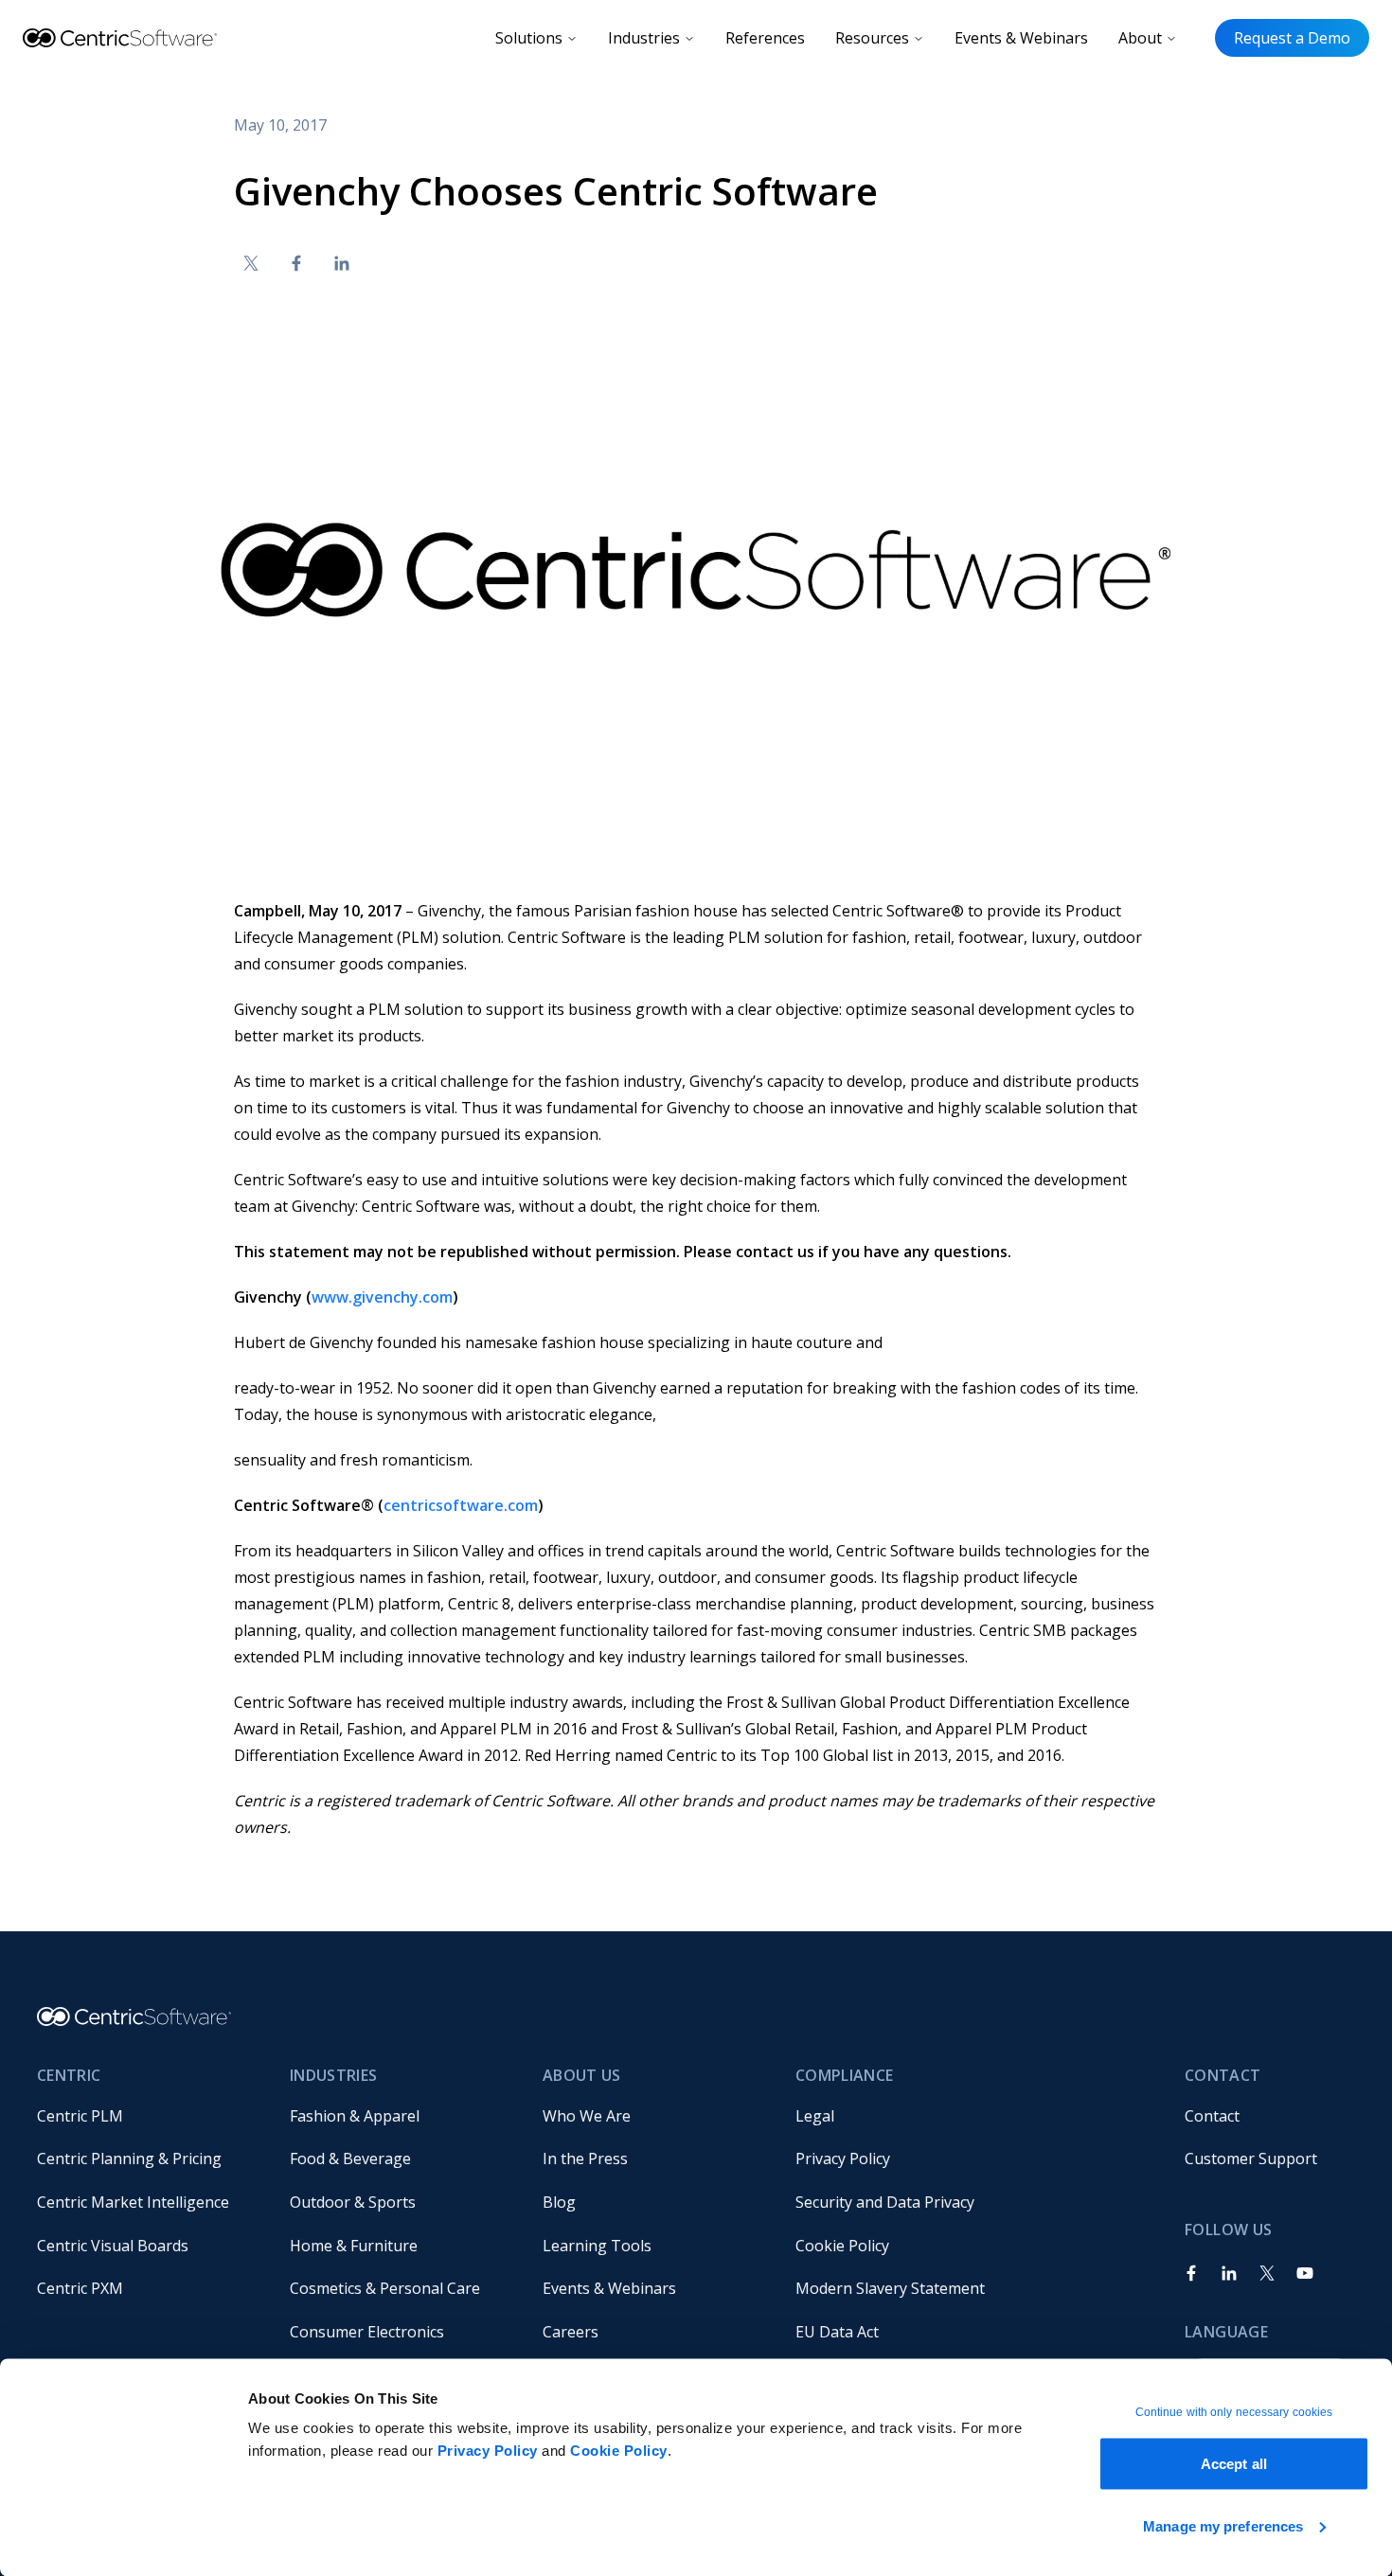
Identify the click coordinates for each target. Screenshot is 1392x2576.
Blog (559, 2202)
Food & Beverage (350, 2159)
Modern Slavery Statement (890, 2288)
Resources (872, 38)
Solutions (529, 38)
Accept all (1234, 2464)
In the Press (585, 2159)
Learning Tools (597, 2246)
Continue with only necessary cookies (1234, 2412)
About (1140, 38)
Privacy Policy (488, 2451)
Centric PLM (80, 2116)
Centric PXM (80, 2288)
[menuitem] (148, 2116)
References (765, 38)
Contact (1212, 2116)
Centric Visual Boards (113, 2246)
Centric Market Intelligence (133, 2202)
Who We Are (587, 2116)
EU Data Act (837, 2332)
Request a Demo (1292, 38)
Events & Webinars (1021, 38)
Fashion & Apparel (355, 2116)
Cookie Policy (619, 2451)
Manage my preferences (1223, 2525)
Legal (815, 2116)
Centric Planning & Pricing (129, 2159)
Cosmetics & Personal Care (385, 2288)
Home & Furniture (354, 2246)
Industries (644, 38)
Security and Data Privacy (885, 2202)
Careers (571, 2332)
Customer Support (1251, 2159)
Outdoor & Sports (353, 2202)
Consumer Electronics (367, 2332)
